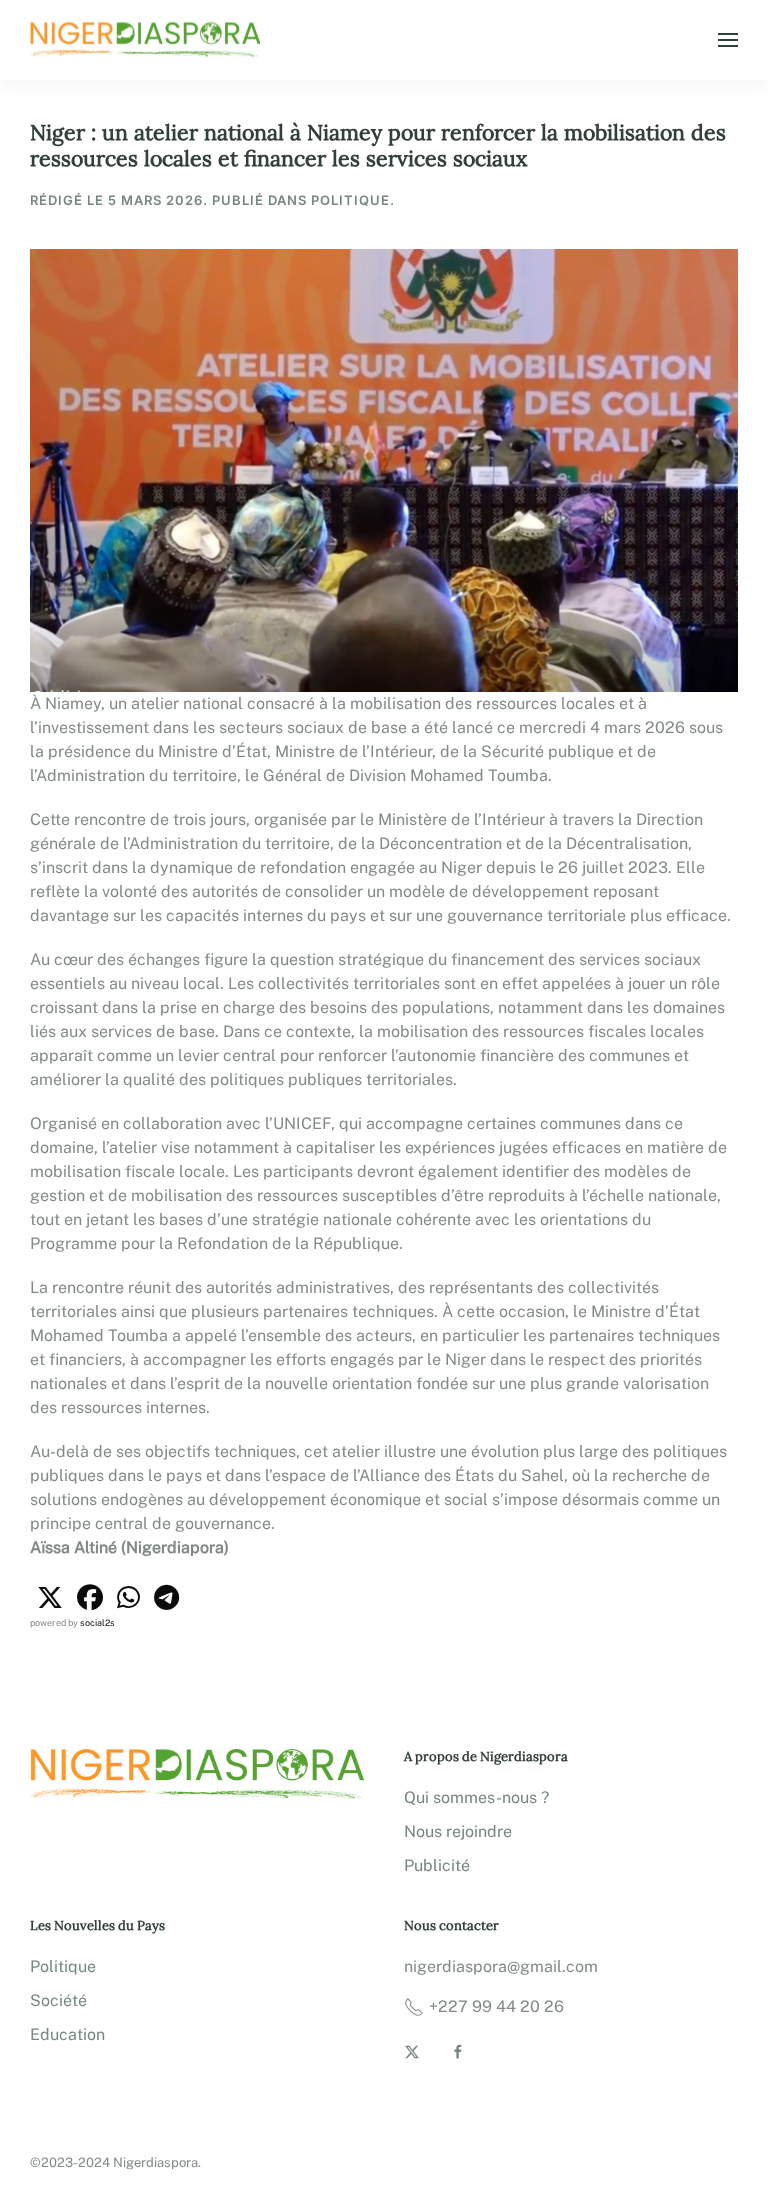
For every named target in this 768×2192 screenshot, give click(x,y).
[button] (728, 40)
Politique (63, 1966)
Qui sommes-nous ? (476, 1797)
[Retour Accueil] (148, 40)
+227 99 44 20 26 (496, 2006)
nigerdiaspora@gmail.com (501, 1966)
